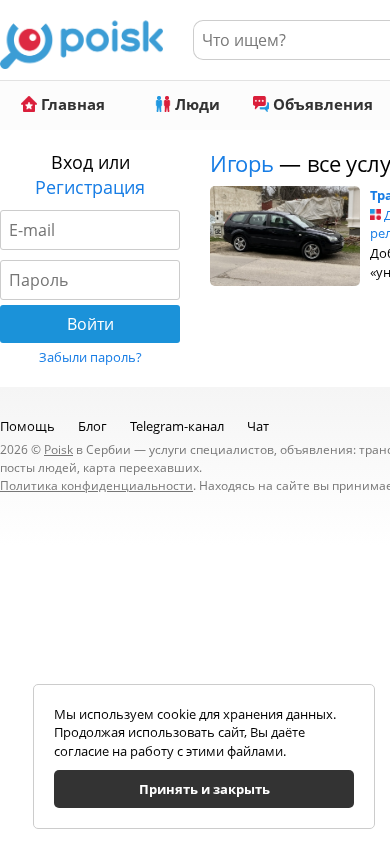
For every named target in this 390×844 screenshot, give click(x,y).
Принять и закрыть (204, 789)
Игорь (244, 163)
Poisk (58, 449)
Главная (71, 104)
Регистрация (90, 187)
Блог (92, 426)
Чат (258, 426)
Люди (195, 104)
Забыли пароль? (90, 357)
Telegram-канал (177, 426)
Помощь (27, 426)
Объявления (321, 104)
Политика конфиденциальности (96, 485)
